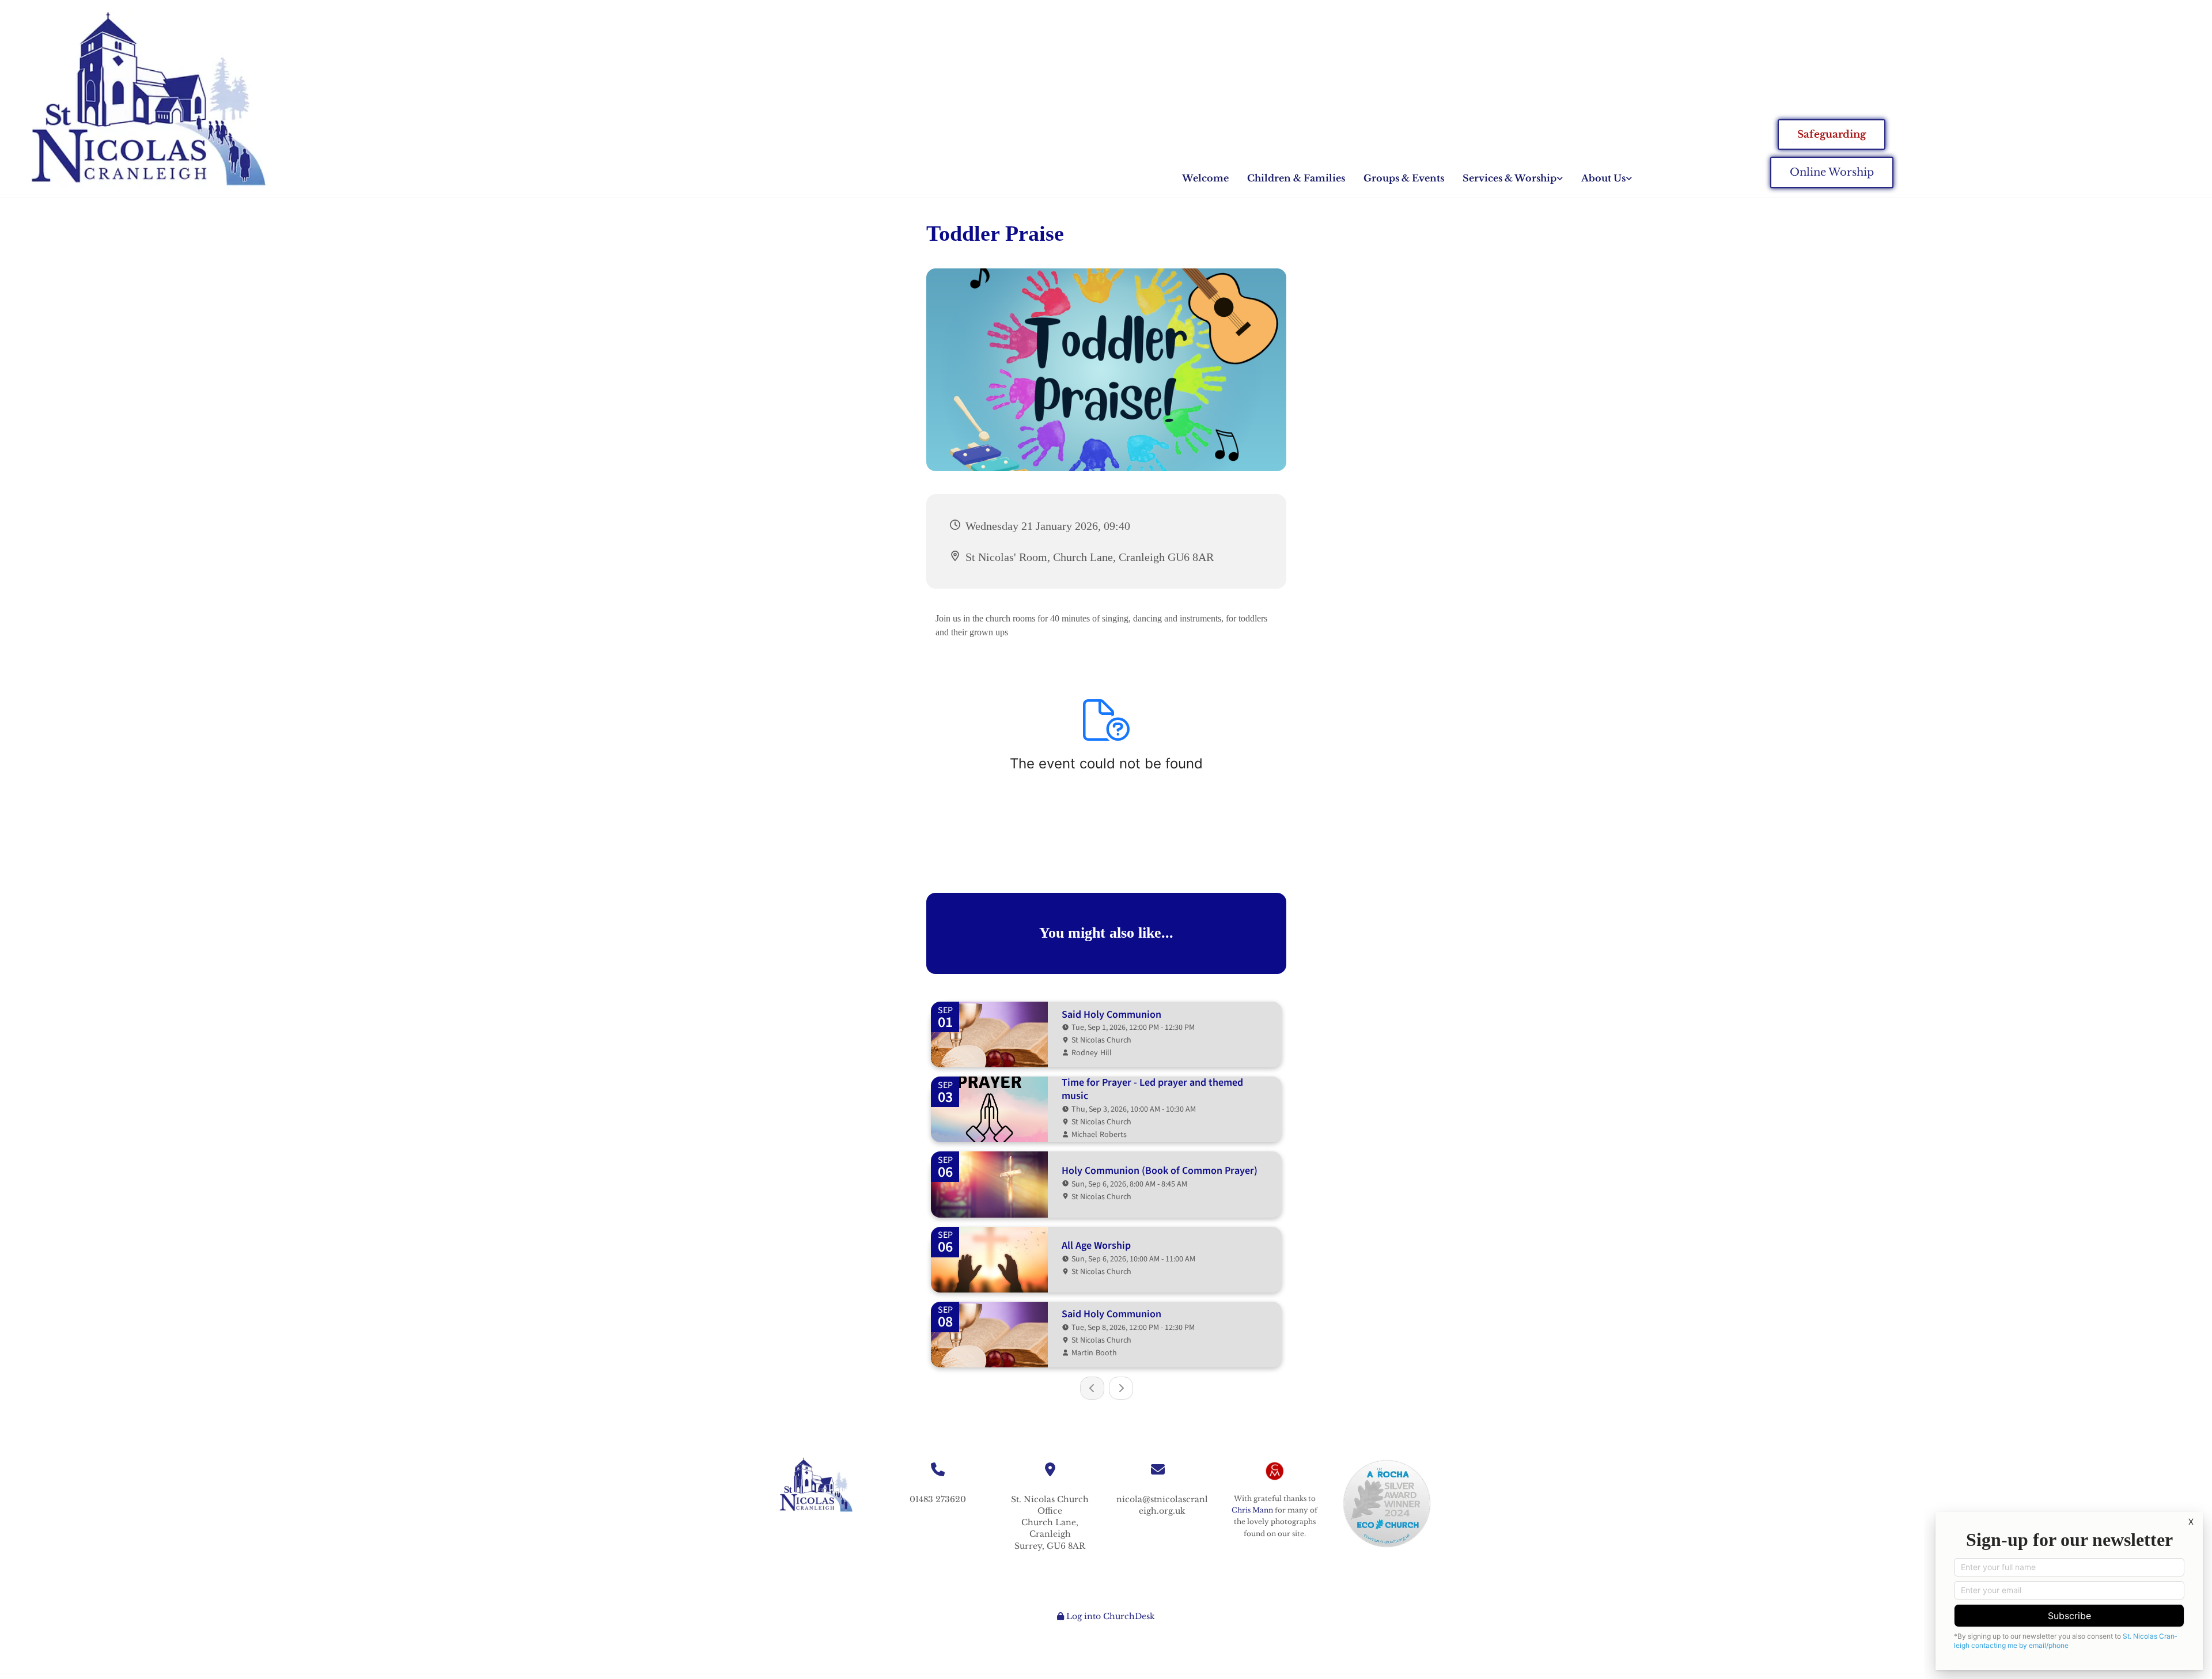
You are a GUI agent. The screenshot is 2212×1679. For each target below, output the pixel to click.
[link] (1513, 178)
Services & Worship (1510, 178)
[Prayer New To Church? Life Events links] (1560, 178)
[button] (1832, 135)
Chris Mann (1252, 1510)
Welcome (1205, 178)
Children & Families (1296, 178)
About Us (1603, 178)
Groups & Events (1404, 178)
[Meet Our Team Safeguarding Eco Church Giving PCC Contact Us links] (1629, 178)
